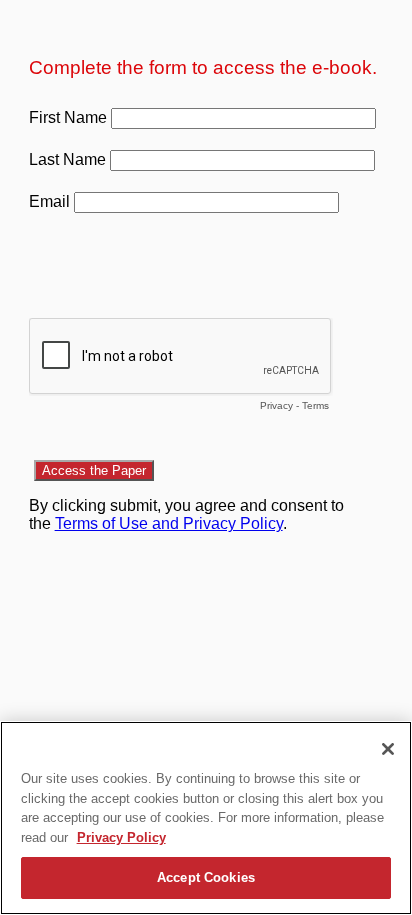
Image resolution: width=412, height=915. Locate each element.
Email (49, 201)
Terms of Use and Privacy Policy (169, 523)
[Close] (388, 749)
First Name (68, 117)
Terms (315, 405)
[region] (206, 818)
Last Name (67, 159)
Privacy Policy (121, 837)
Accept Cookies (206, 877)
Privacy (276, 405)
